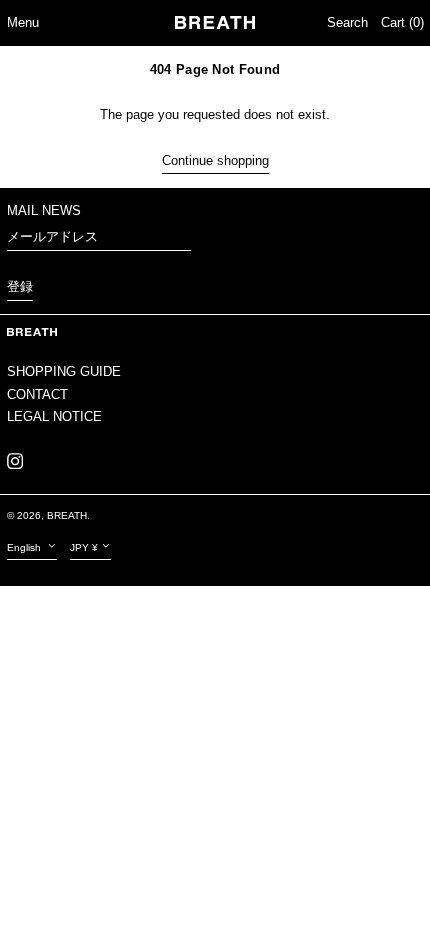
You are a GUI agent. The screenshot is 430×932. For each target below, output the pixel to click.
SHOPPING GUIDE (64, 371)
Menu (23, 22)
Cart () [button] (402, 22)
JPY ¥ (84, 547)
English (25, 547)
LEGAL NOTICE (54, 416)
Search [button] (347, 22)
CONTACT (37, 394)
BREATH (67, 515)
